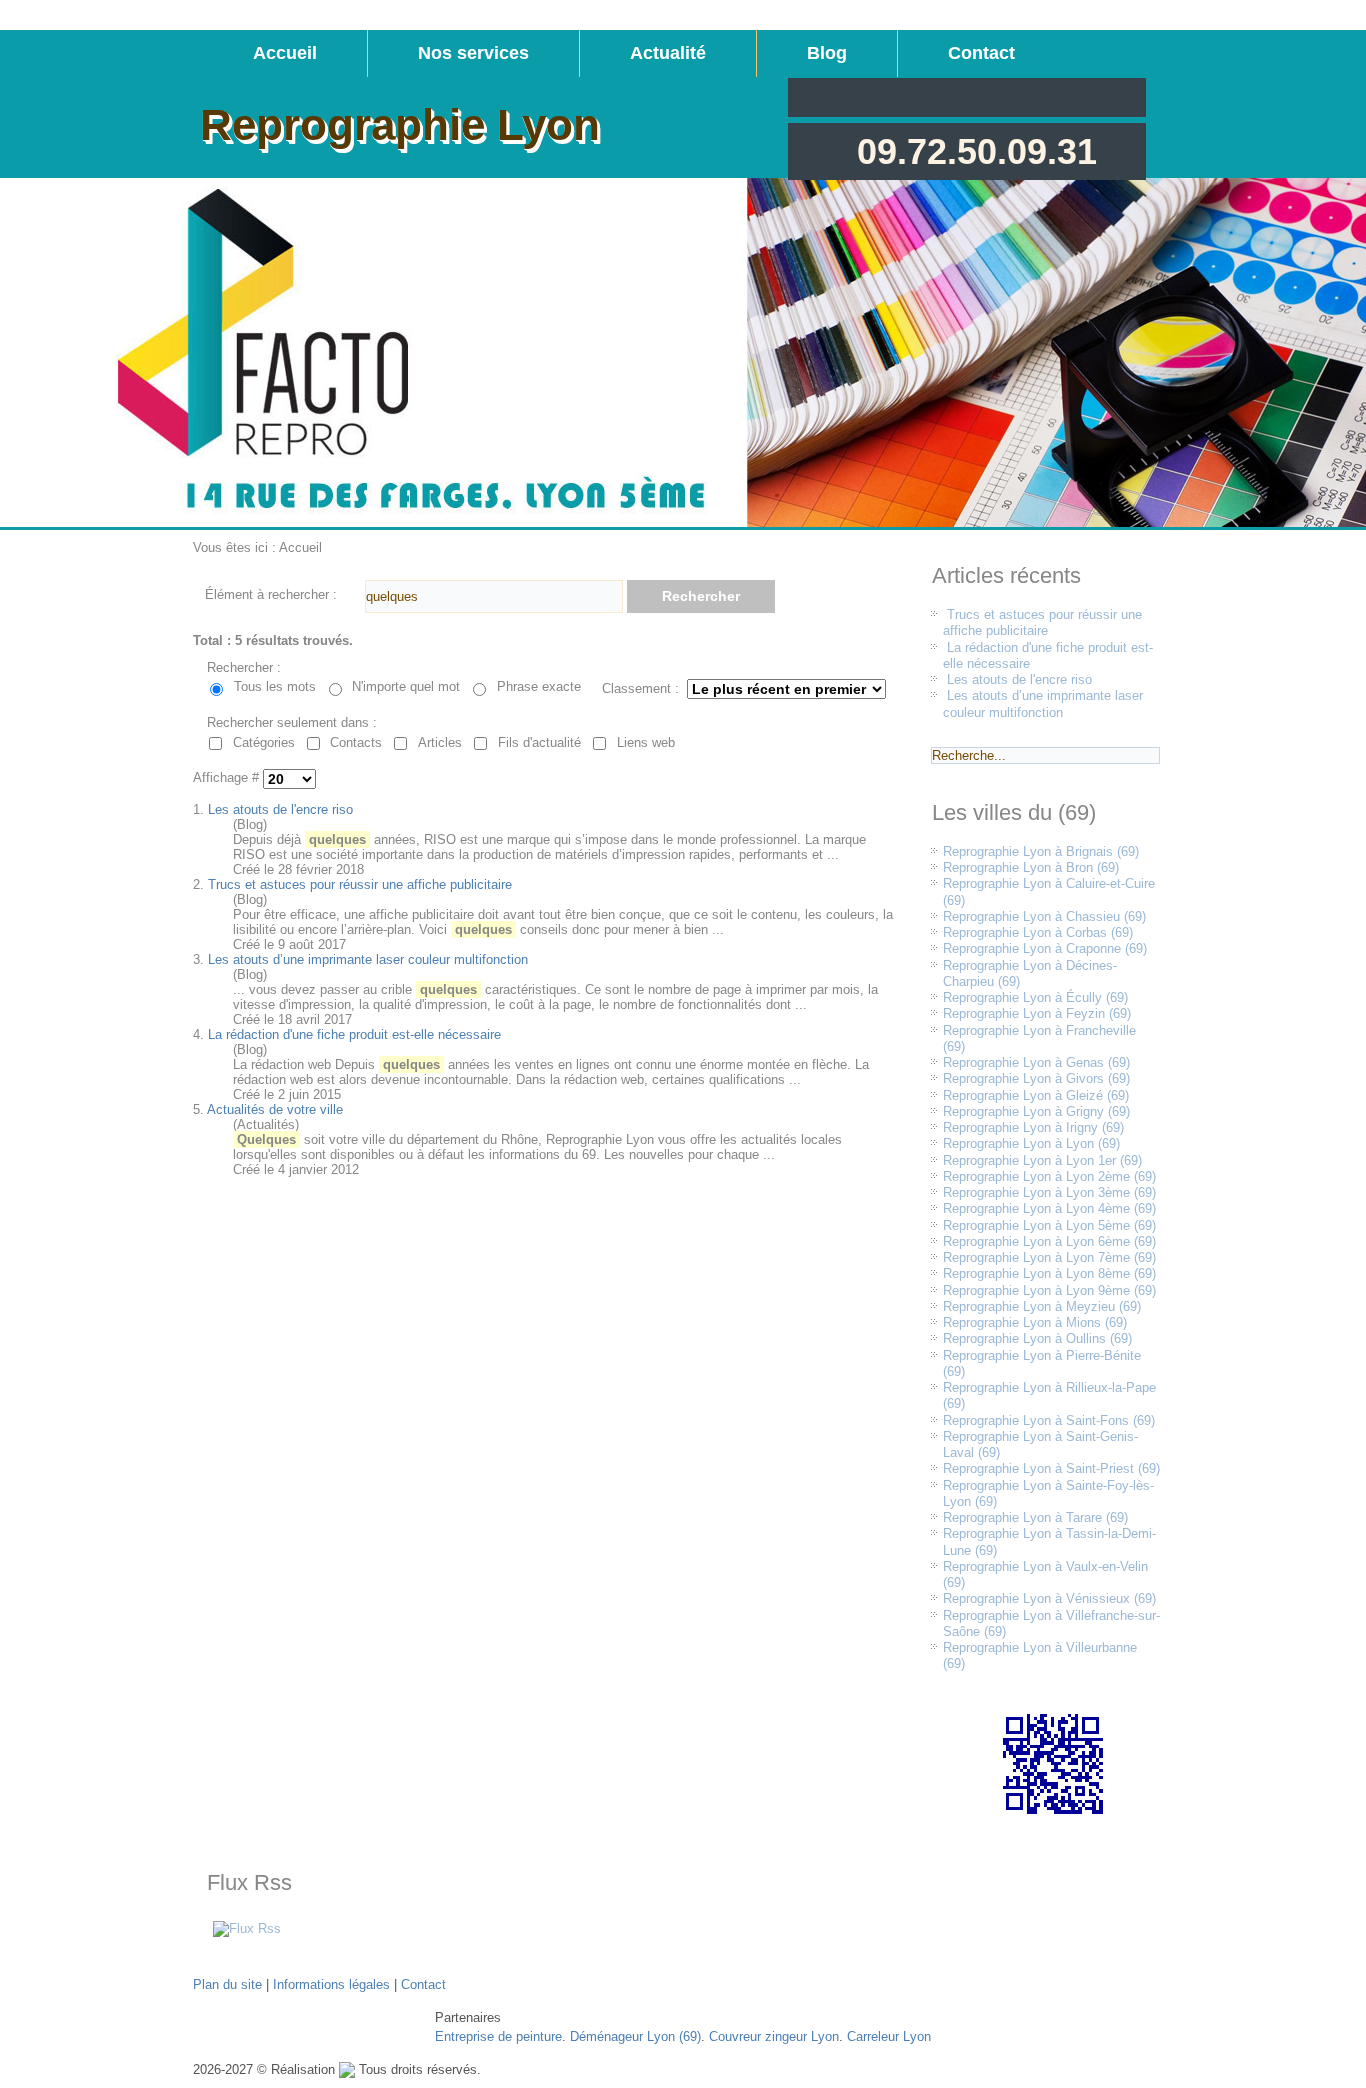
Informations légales (331, 1984)
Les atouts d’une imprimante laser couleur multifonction (368, 959)
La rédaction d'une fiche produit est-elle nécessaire (354, 1034)
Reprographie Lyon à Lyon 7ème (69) (1049, 1257)
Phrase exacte (539, 686)
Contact (981, 53)
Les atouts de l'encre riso (280, 809)
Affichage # (228, 778)
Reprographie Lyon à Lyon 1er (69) (1042, 1160)
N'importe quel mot (406, 686)
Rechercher (701, 596)
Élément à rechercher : (271, 594)
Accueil (285, 53)
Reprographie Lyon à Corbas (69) (1038, 932)
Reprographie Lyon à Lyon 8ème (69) (1049, 1273)
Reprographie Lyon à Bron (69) (1031, 867)
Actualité (668, 53)
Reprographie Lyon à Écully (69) (1035, 997)
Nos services (473, 53)
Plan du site (227, 1984)
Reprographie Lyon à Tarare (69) (1035, 1517)
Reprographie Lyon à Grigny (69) (1036, 1111)
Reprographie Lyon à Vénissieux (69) (1049, 1598)
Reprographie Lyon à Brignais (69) (1041, 851)
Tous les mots (275, 686)
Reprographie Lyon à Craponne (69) (1045, 948)
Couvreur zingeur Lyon (774, 2036)
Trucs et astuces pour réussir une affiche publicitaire (360, 884)
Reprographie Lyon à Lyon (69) (1031, 1143)
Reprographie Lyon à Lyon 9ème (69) (1049, 1290)
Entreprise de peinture (498, 2036)
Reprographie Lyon (400, 124)
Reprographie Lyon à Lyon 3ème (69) (1049, 1192)
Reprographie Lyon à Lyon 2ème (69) (1049, 1176)
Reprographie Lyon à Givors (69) (1036, 1078)
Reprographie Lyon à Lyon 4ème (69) (1049, 1208)
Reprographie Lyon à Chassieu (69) (1044, 916)
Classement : (640, 688)
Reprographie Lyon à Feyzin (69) (1037, 1013)
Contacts (356, 742)
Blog (827, 53)
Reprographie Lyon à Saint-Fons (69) (1049, 1420)
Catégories (264, 742)
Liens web (646, 742)
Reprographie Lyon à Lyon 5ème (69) (1049, 1225)
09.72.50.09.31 (977, 151)
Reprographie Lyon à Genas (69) (1036, 1062)
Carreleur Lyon (889, 2036)
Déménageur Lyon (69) (635, 2036)
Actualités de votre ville (275, 1109)
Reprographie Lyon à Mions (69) (1035, 1322)
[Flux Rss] (247, 1928)
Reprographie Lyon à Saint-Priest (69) (1051, 1468)
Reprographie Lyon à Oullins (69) (1037, 1338)
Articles (440, 742)
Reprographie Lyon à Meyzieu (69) (1042, 1306)
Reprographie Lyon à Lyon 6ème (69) (1049, 1241)
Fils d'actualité (539, 742)
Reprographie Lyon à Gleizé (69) (1036, 1095)
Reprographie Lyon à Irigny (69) (1033, 1127)
